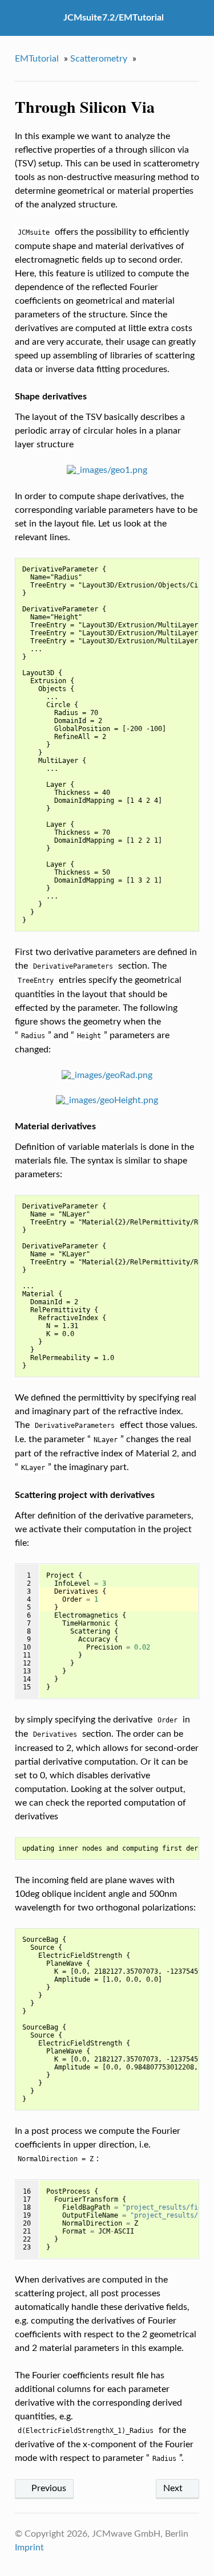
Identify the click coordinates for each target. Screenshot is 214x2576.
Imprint (29, 2548)
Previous (48, 2488)
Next (174, 2488)
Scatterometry (99, 59)
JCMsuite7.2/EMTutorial (114, 18)
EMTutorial (37, 59)
